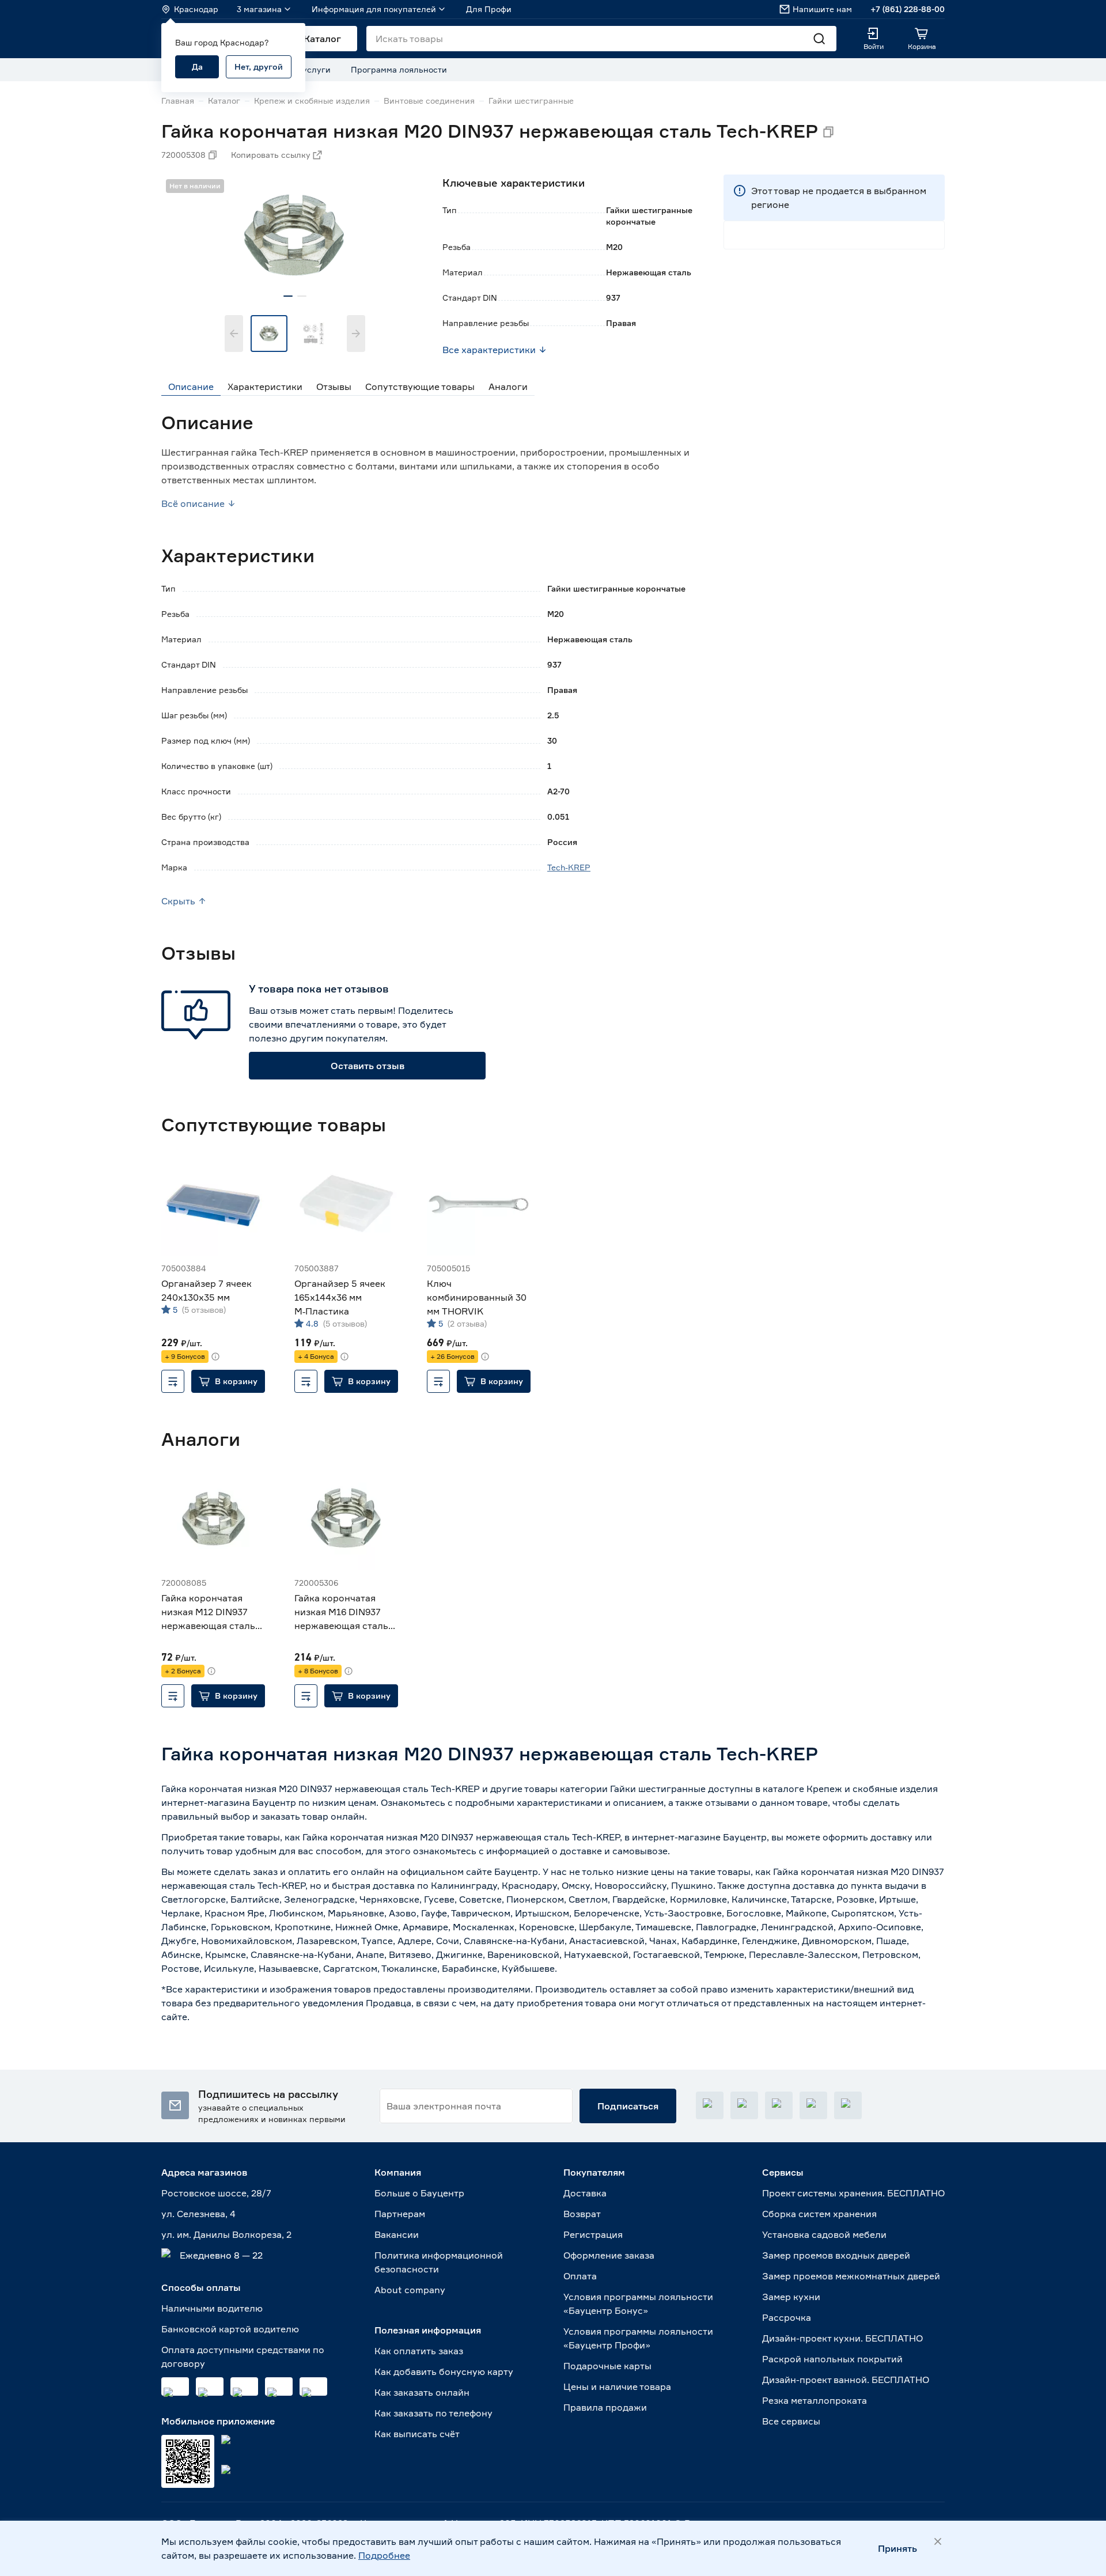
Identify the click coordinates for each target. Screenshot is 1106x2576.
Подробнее (384, 2555)
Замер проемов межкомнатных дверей (851, 2276)
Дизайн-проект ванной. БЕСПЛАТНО (846, 2380)
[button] (228, 1381)
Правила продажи (605, 2407)
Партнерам (400, 2214)
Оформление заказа (609, 2255)
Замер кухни (791, 2297)
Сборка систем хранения (819, 2214)
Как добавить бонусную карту (444, 2372)
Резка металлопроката (815, 2400)
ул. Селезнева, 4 (198, 2214)
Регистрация (593, 2234)
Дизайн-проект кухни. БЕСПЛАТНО (842, 2338)
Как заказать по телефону (433, 2413)
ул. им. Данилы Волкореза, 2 (226, 2234)
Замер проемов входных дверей (836, 2255)
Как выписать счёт (417, 2434)
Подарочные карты (607, 2366)
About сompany (410, 2290)
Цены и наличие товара (617, 2386)
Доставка (585, 2193)
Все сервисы (791, 2421)
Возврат (582, 2214)
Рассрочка (787, 2317)
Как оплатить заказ (419, 2351)
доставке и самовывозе (614, 1851)
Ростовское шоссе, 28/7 (216, 2193)
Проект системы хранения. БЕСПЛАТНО (853, 2193)
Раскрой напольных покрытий (832, 2359)
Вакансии (397, 2234)
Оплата (580, 2276)
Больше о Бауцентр (419, 2193)
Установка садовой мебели (824, 2234)
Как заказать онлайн (422, 2392)
